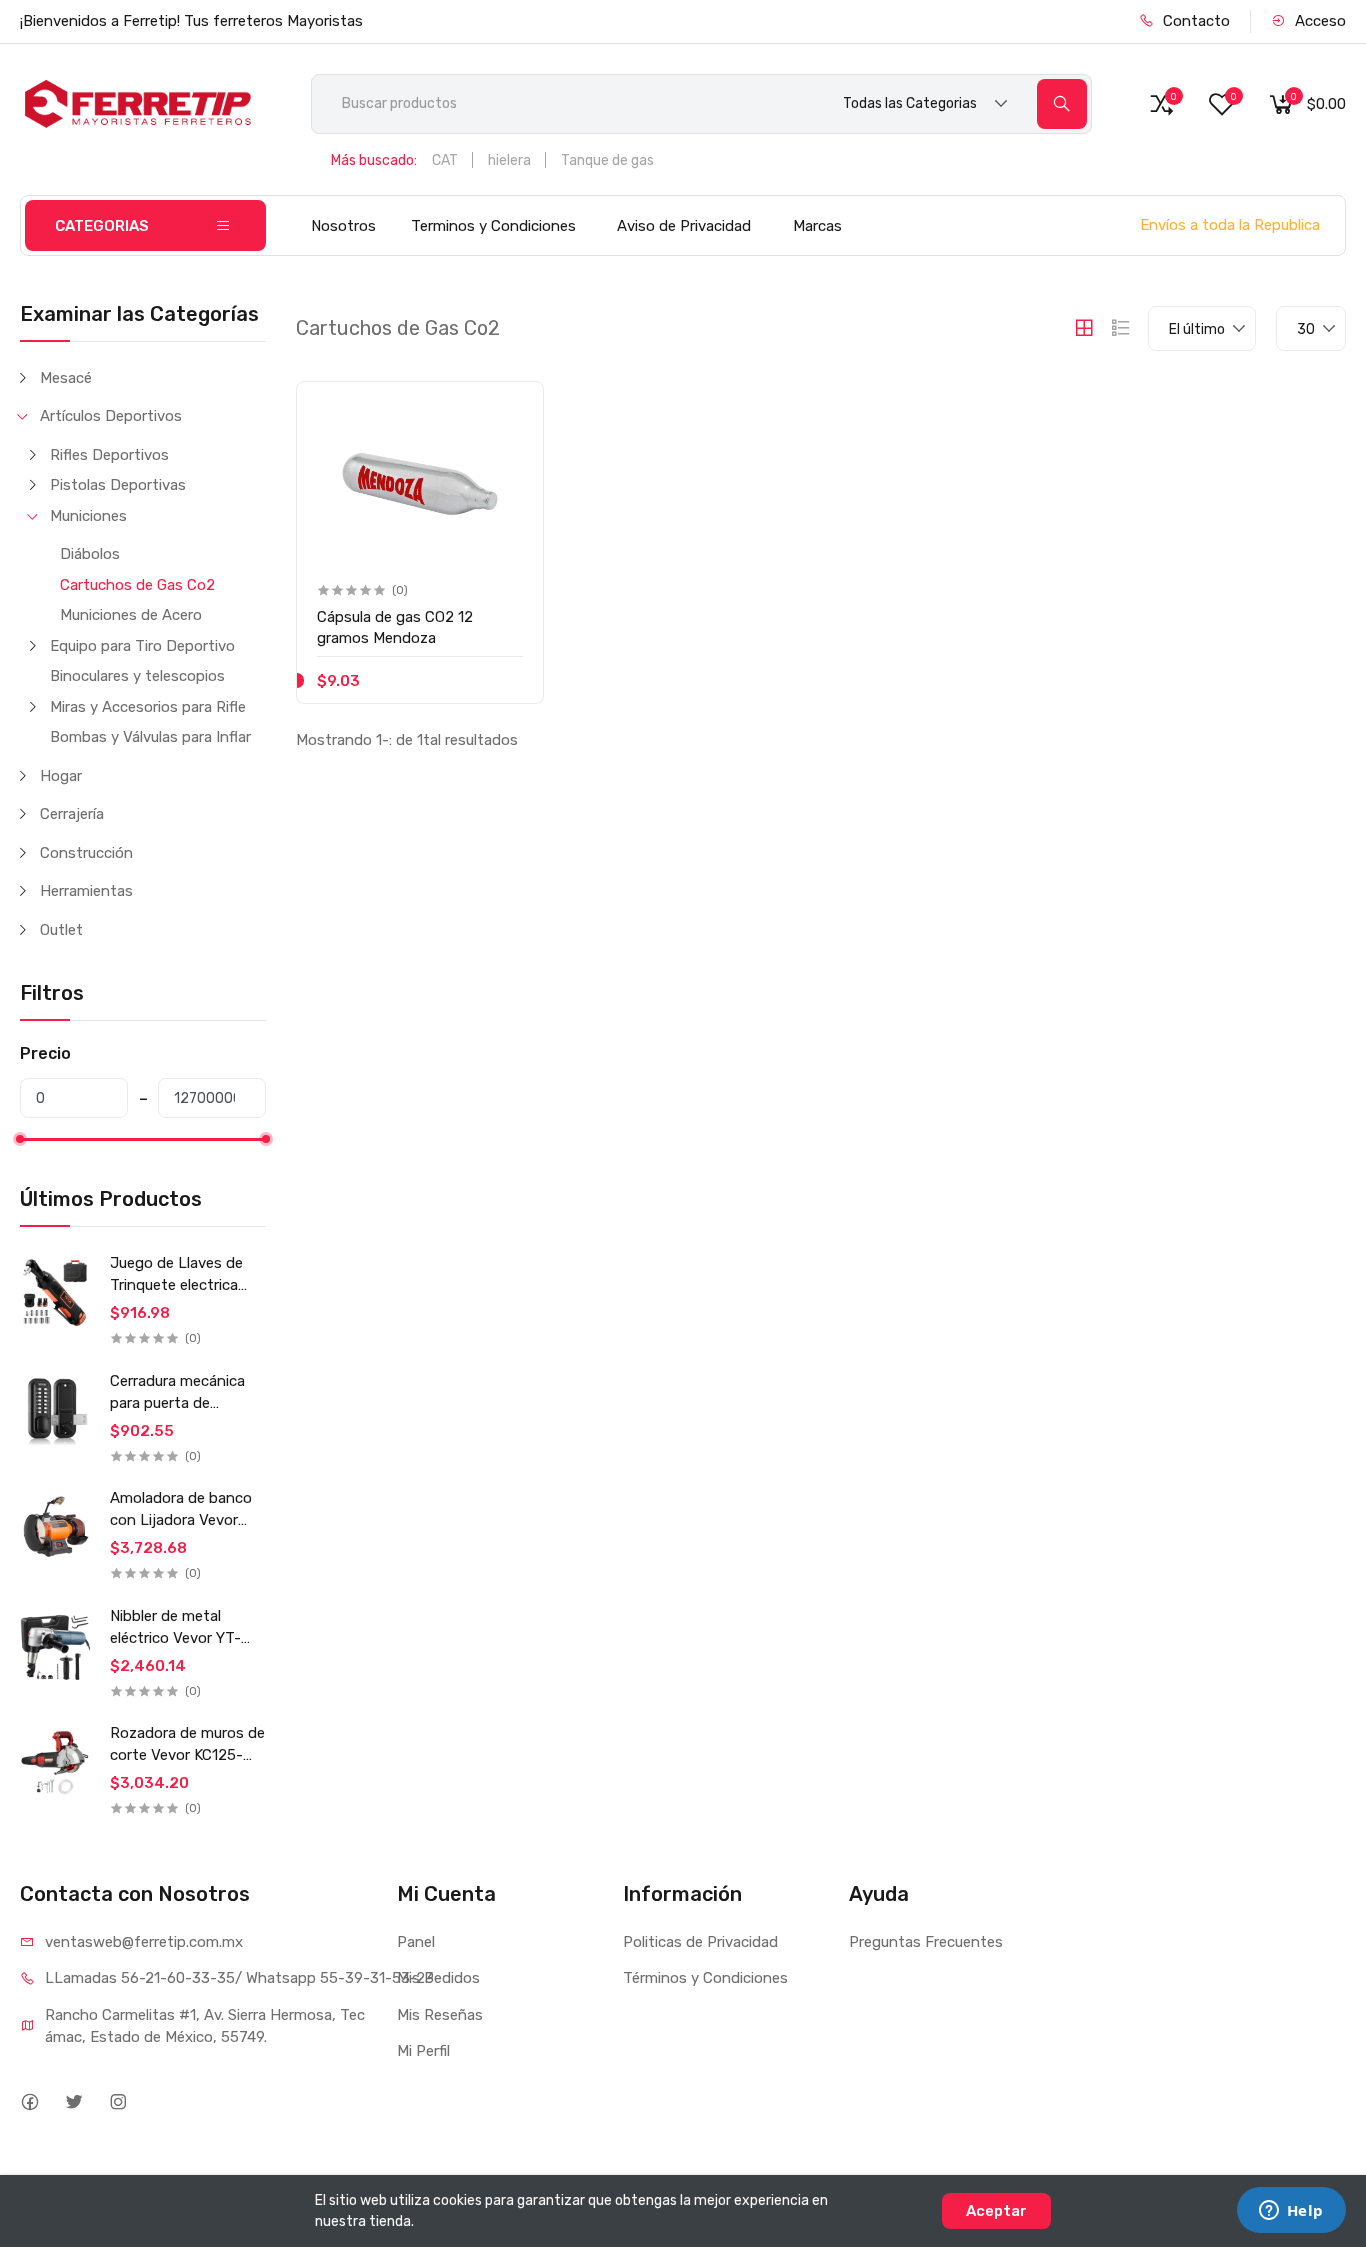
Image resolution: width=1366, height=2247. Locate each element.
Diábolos (90, 554)
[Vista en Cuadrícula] (1084, 328)
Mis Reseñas (440, 2015)
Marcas (817, 226)
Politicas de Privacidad (700, 1942)
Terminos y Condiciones (493, 226)
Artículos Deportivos (111, 416)
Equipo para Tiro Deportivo (142, 646)
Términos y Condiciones (705, 1978)
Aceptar (996, 2211)
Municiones (88, 516)
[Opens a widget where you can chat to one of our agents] (1291, 2212)
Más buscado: (374, 160)
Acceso (1318, 21)
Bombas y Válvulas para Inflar (150, 737)
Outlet (61, 930)
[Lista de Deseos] (505, 414)
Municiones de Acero (131, 615)
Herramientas (86, 891)
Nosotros (343, 226)
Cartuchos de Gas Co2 (137, 585)
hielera (509, 160)
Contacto (1194, 21)
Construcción (86, 853)
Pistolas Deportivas (118, 485)
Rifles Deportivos (109, 455)
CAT (445, 160)
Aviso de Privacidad (684, 226)
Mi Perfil (423, 2051)
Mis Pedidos (438, 1978)
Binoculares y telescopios (137, 676)
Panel (416, 1942)
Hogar (61, 776)
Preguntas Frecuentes (926, 1942)
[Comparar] (505, 454)
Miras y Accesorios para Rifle (148, 707)
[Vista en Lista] (1121, 328)
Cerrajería (72, 814)
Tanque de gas (607, 160)
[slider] (20, 1139)
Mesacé (66, 378)
